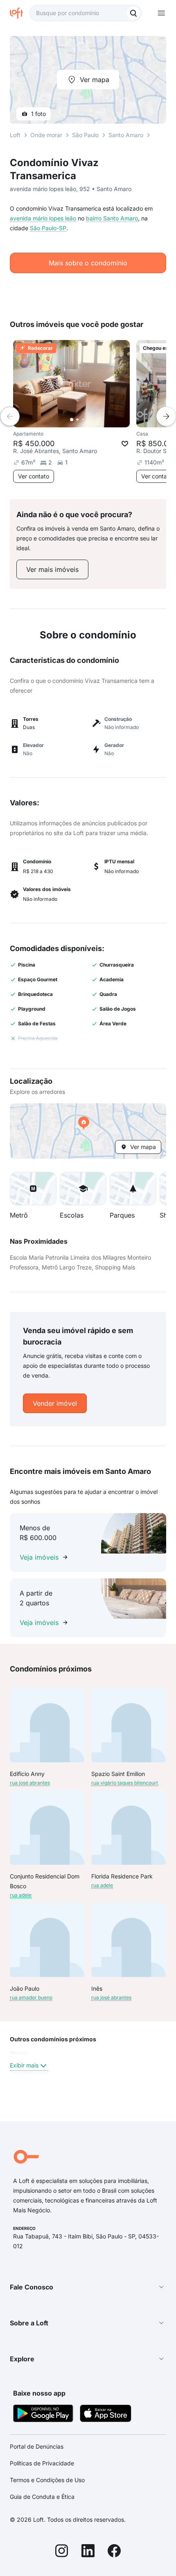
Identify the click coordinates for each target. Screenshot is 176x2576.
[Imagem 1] (72, 420)
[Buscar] (133, 13)
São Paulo (85, 135)
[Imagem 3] (83, 420)
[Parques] (133, 1189)
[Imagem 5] (95, 420)
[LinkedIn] (88, 2552)
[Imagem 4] (89, 420)
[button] (88, 1131)
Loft (15, 135)
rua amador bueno (31, 1997)
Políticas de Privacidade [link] (42, 2463)
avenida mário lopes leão (43, 218)
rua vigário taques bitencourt (125, 1783)
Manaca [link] (19, 2053)
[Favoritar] (125, 444)
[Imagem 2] (77, 420)
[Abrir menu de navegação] (161, 13)
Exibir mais (24, 2065)
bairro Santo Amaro (112, 218)
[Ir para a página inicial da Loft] (20, 13)
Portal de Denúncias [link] (37, 2446)
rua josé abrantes (30, 1783)
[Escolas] (83, 1189)
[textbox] (86, 13)
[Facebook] (114, 2552)
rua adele (21, 1895)
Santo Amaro (126, 135)
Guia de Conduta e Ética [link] (42, 2497)
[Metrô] (33, 1189)
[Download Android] (43, 2415)
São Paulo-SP (48, 228)
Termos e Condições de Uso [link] (47, 2480)
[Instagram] (62, 2552)
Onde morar (46, 135)
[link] (52, 569)
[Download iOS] (106, 2415)
